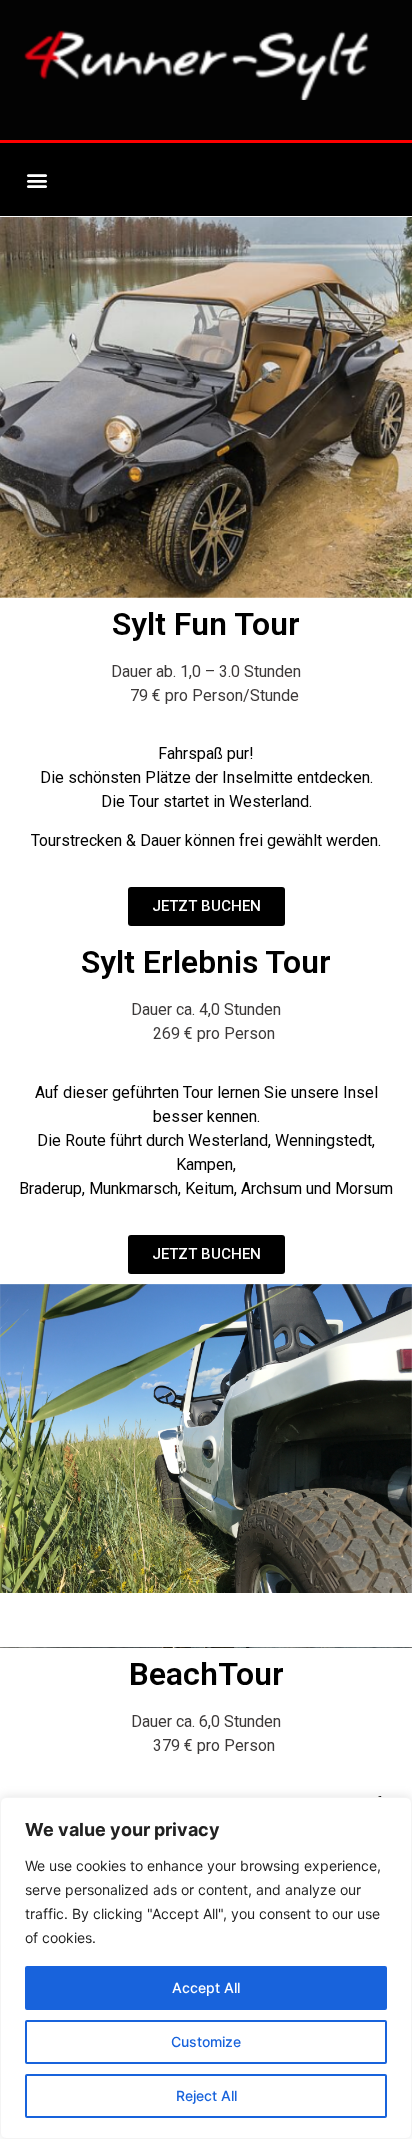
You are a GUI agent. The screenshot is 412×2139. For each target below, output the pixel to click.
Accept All (206, 1987)
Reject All (206, 2095)
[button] (36, 179)
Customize (206, 2041)
